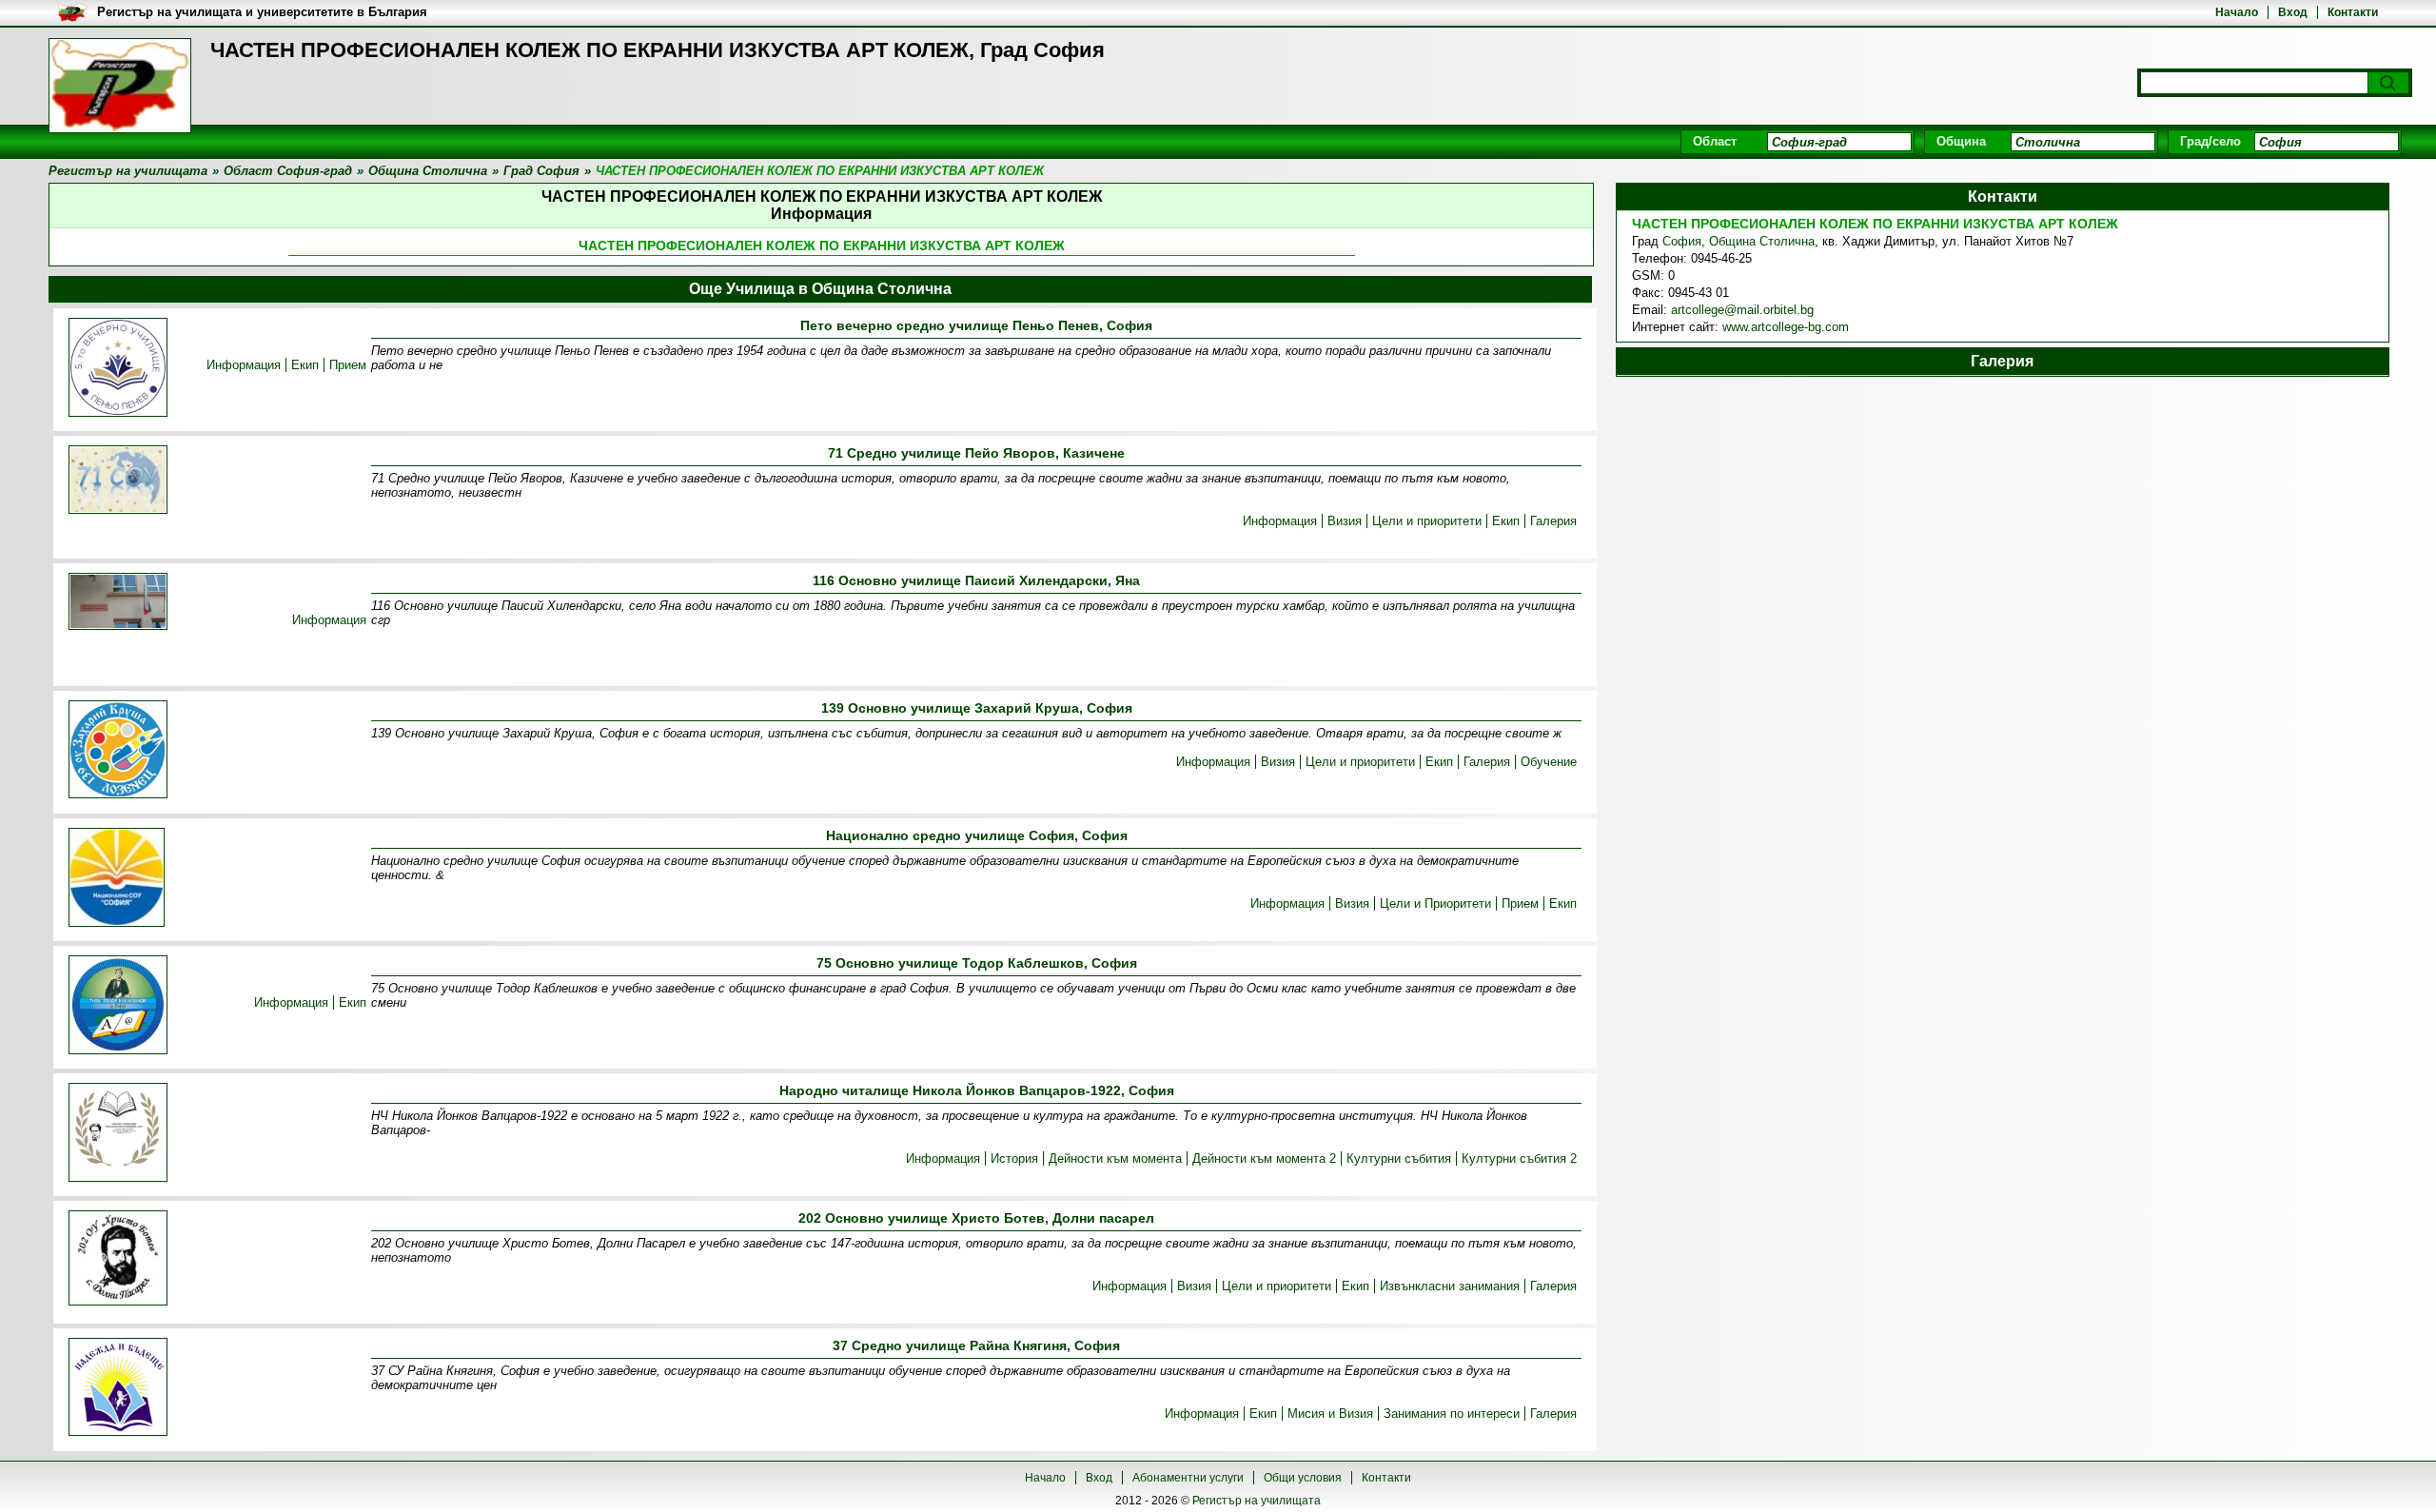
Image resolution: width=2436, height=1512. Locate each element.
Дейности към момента (1115, 1159)
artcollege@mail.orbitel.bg (1742, 310)
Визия (1345, 521)
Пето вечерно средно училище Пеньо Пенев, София (976, 325)
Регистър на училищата (1257, 1501)
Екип (305, 365)
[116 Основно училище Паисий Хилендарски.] (118, 603)
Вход (2293, 12)
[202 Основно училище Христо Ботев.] (118, 1259)
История (1014, 1159)
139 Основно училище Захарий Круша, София (977, 708)
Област (1715, 141)
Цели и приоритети (1427, 521)
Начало (2237, 12)
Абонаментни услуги (1188, 1478)
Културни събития (1399, 1159)
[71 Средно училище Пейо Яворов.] (118, 481)
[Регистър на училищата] (120, 86)
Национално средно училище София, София (977, 835)
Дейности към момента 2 (1264, 1159)
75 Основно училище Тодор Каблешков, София (977, 963)
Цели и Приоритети (1435, 903)
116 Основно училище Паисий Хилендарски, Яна (976, 580)
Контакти (2353, 12)
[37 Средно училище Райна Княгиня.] (118, 1388)
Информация (244, 365)
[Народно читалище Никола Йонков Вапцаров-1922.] (118, 1134)
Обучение (1549, 762)
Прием (348, 365)
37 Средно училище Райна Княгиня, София (976, 1345)
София (1682, 241)
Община (1961, 141)
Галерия (1553, 521)
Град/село (2210, 141)
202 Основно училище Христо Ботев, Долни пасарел (976, 1218)
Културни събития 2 (1519, 1159)
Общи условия (1303, 1478)
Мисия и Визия (1330, 1414)
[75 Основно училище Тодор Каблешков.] (118, 1006)
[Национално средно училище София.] (117, 879)
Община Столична (1762, 241)
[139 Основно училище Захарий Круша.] (118, 751)
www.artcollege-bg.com (1786, 327)
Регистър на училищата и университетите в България (262, 12)
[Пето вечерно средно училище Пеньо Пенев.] (118, 369)
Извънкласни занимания (1450, 1286)
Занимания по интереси (1452, 1414)
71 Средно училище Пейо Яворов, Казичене (976, 453)
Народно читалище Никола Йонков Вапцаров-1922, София (977, 1090)
